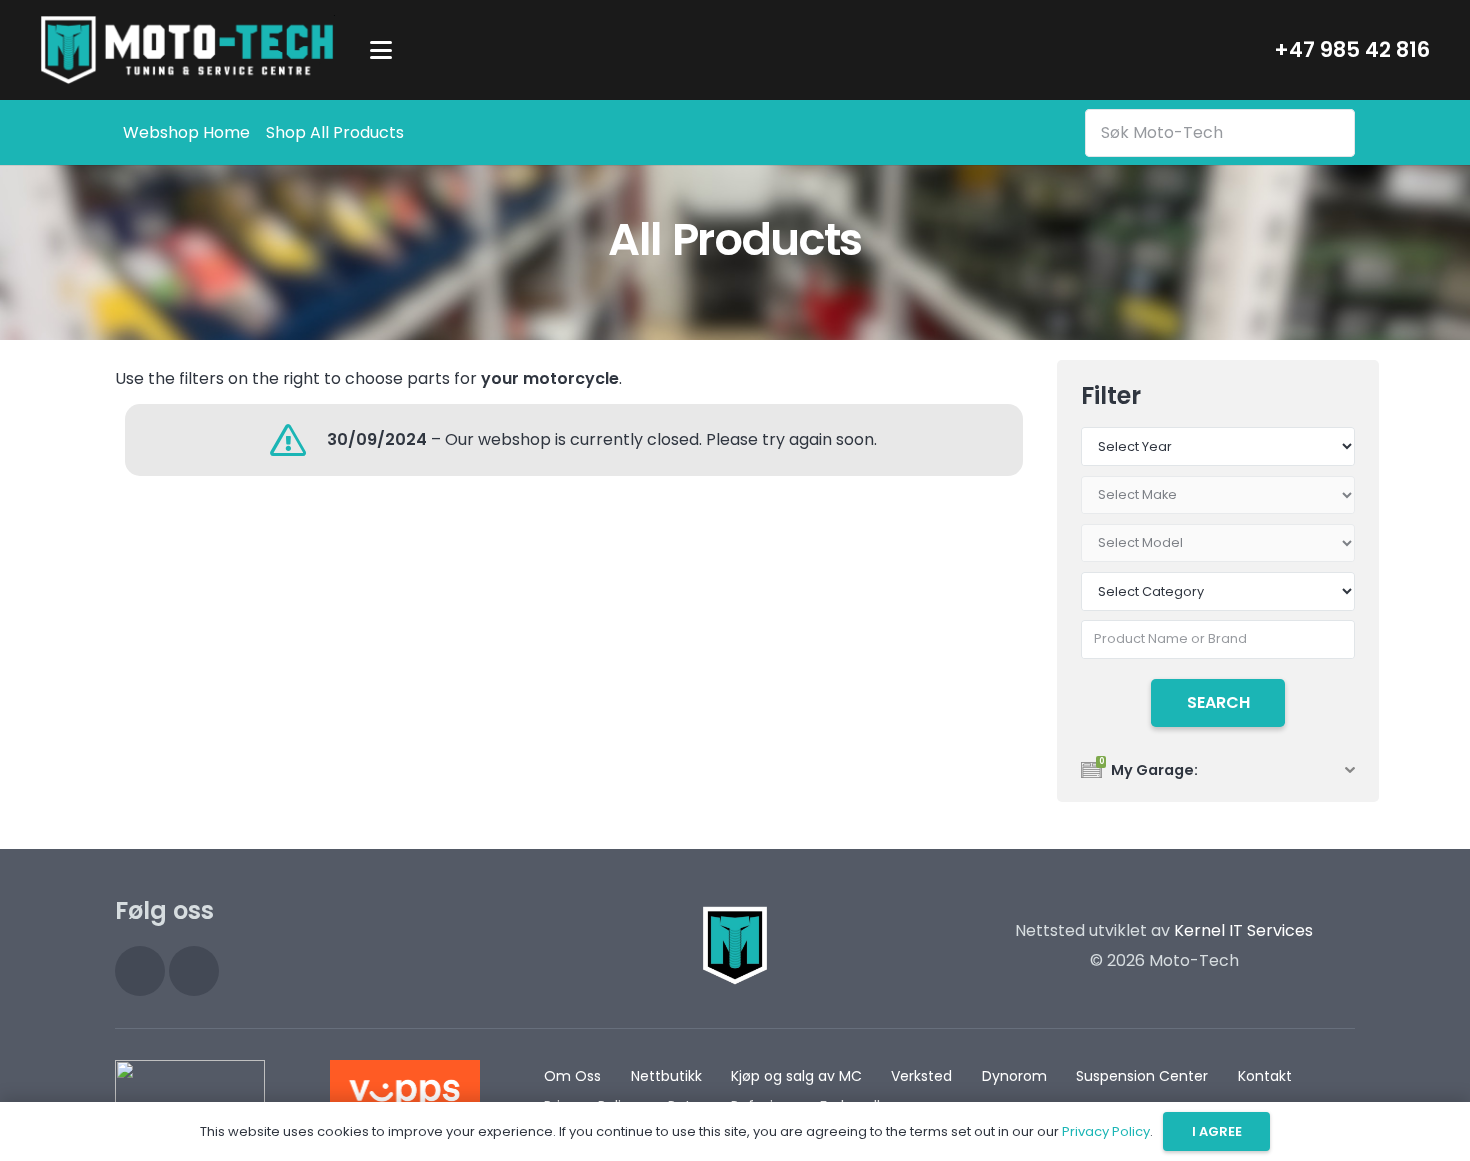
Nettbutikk (666, 1076)
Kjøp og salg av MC (796, 1076)
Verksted (921, 1076)
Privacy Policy (1106, 1131)
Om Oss (572, 1076)
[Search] (1336, 132)
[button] (381, 50)
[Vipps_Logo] (405, 1090)
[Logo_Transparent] (187, 50)
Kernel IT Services (1243, 930)
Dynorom (1014, 1076)
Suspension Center (1142, 1076)
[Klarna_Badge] (190, 1090)
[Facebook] (194, 971)
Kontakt (1265, 1076)
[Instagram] (140, 971)
